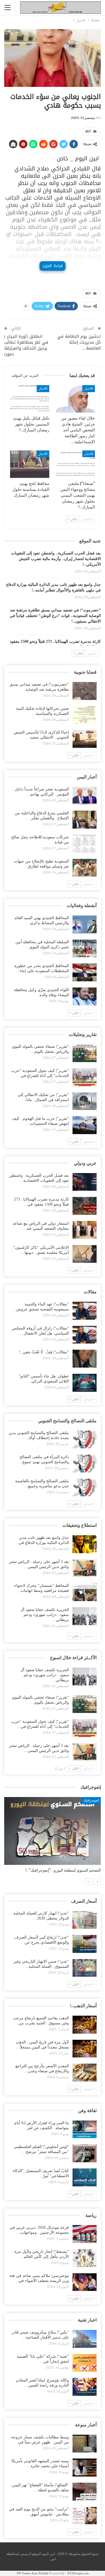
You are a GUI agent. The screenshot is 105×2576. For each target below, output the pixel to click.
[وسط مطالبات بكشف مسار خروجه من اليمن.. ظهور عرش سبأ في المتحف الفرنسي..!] (85, 2444)
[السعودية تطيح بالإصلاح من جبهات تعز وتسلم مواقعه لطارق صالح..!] (85, 868)
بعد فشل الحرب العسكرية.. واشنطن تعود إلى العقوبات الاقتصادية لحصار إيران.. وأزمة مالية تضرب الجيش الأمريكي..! (56, 559)
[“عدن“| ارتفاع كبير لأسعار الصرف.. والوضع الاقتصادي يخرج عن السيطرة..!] (85, 1944)
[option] (53, 1838)
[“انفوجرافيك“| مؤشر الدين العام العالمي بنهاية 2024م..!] (53, 1831)
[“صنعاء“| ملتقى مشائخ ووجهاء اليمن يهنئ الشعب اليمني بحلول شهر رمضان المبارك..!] (76, 464)
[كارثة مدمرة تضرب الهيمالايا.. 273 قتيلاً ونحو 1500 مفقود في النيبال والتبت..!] (85, 1206)
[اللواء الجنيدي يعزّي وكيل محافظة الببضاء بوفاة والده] (85, 996)
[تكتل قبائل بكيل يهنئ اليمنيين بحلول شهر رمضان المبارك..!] (30, 399)
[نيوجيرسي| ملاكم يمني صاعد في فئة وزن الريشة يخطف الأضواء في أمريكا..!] (85, 2282)
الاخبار (89, 389)
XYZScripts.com (78, 2573)
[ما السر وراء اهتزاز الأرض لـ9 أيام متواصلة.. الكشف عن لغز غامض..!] (85, 2129)
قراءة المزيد (52, 266)
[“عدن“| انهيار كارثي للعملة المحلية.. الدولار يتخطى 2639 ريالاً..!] (85, 1920)
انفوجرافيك (91, 1800)
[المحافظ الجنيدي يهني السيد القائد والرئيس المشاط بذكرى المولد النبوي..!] (85, 924)
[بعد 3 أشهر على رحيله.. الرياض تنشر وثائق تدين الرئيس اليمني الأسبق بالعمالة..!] (85, 1568)
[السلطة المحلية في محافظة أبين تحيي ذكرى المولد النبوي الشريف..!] (85, 949)
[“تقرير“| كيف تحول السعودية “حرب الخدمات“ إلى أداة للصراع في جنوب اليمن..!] (85, 1077)
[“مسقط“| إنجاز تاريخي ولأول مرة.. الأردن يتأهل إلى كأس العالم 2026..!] (85, 2258)
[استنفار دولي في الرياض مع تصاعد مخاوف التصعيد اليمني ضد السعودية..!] (85, 1230)
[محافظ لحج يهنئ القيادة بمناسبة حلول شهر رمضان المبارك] (30, 464)
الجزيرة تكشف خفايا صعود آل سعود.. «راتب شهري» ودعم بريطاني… (45, 1615)
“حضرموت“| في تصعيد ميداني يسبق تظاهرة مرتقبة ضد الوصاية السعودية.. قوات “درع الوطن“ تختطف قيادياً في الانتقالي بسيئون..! (55, 616)
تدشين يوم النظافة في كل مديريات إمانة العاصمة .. (79, 342)
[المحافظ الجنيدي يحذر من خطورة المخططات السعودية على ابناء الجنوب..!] (85, 972)
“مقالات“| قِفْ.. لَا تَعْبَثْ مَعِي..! (44, 1352)
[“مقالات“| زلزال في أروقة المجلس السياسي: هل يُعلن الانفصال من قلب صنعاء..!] (85, 1335)
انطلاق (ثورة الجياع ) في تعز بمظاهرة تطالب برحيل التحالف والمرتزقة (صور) (26, 345)
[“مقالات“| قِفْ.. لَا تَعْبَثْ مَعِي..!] (85, 1359)
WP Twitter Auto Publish (32, 2573)
